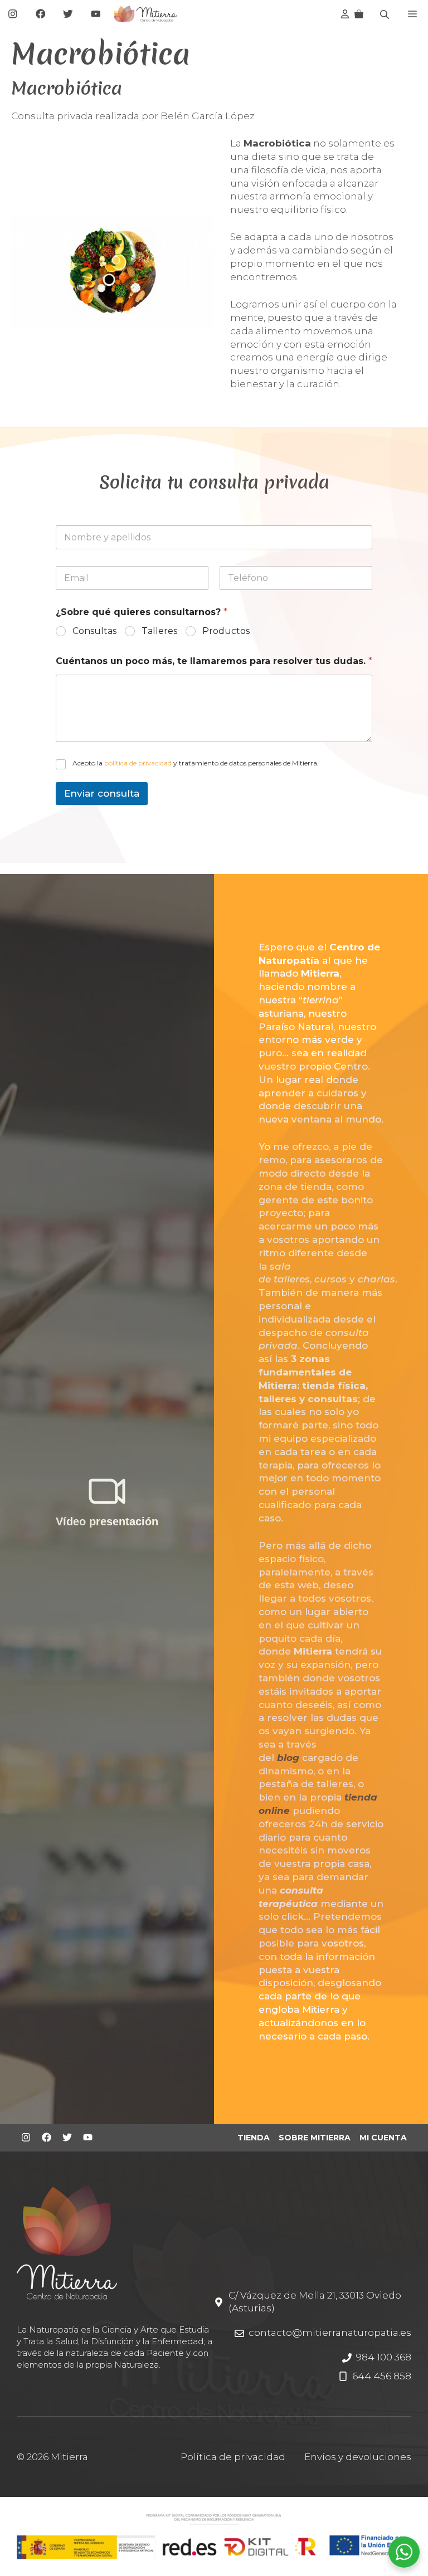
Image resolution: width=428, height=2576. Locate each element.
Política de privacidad (233, 2457)
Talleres (159, 631)
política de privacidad (138, 763)
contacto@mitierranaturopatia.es (330, 2333)
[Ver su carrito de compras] (359, 14)
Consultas (94, 631)
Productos (226, 631)
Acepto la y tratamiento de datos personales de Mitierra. (196, 763)
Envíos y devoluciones (358, 2457)
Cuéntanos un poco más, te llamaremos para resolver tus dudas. (214, 661)
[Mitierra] (145, 14)
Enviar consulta (102, 793)
